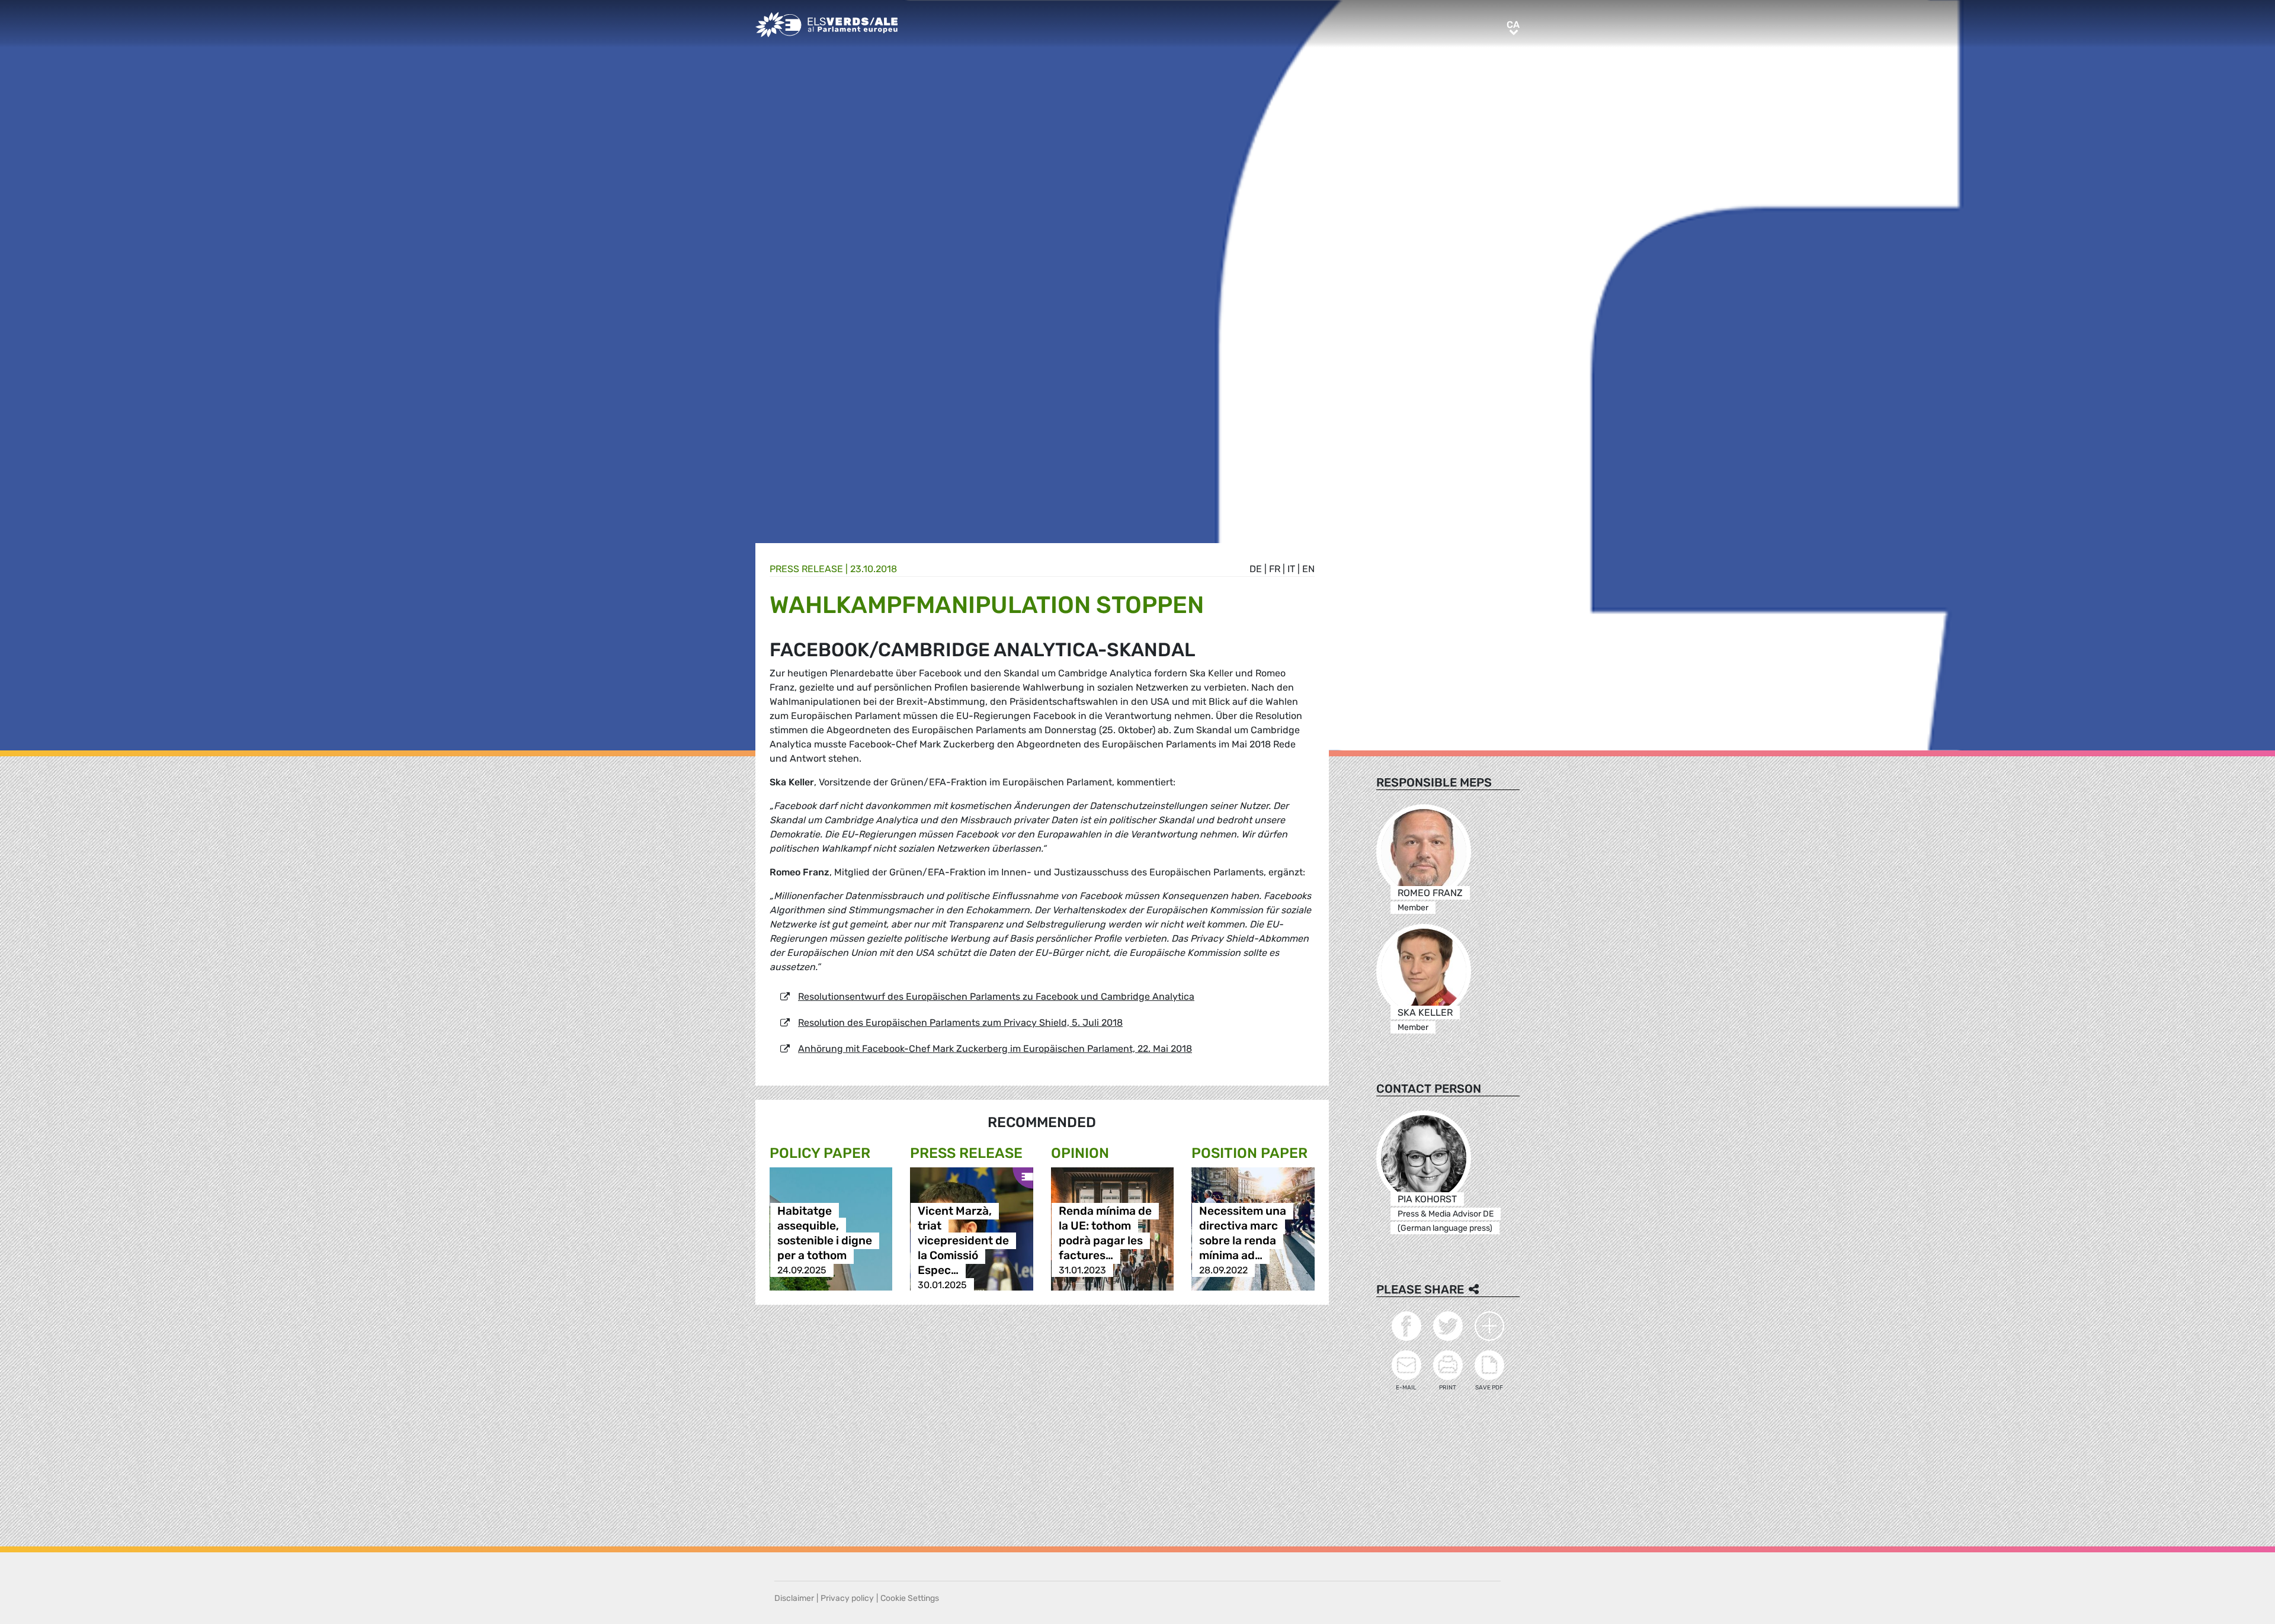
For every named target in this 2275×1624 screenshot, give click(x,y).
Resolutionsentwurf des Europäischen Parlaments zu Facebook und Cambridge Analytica (996, 996)
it (1291, 569)
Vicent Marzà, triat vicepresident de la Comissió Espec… (963, 1241)
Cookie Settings (910, 1598)
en (1308, 569)
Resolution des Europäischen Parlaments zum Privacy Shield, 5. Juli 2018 (960, 1023)
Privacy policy (847, 1598)
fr (1275, 569)
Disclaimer (794, 1598)
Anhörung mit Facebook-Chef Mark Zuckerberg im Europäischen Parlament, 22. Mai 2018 (995, 1049)
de (1256, 569)
